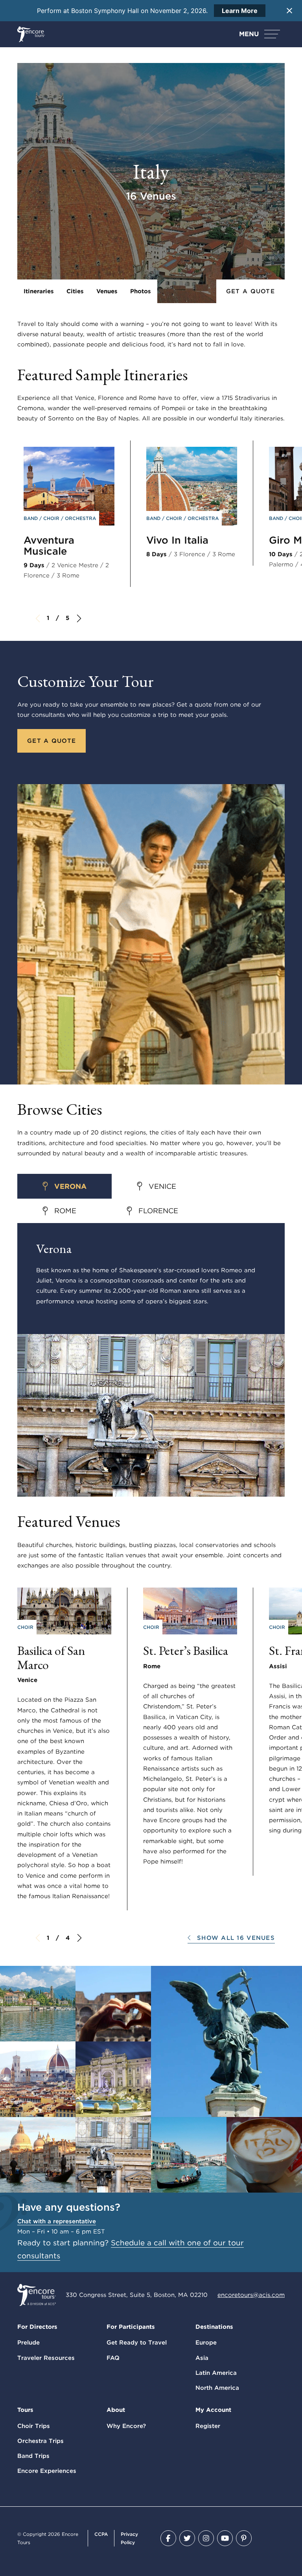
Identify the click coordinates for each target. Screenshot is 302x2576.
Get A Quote (250, 291)
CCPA (101, 2534)
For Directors (37, 2327)
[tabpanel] (151, 1360)
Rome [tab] (65, 1211)
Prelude (29, 2343)
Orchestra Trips (41, 2441)
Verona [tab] (70, 1186)
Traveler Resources (46, 2358)
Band (31, 518)
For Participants (131, 2327)
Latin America (216, 2373)
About (116, 2410)
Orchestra (80, 518)
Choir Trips (34, 2426)
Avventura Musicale (49, 546)
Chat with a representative (57, 2221)
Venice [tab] (162, 1186)
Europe (206, 2343)
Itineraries (39, 291)
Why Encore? (126, 2426)
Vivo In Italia (177, 540)
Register (208, 2426)
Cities (75, 291)
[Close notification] (289, 11)
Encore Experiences (47, 2471)
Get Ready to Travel (137, 2343)
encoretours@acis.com (251, 2295)
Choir (52, 518)
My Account (213, 2410)
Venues (107, 291)
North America (217, 2388)
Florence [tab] (158, 1211)
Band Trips (33, 2456)
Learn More (240, 11)
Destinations (214, 2327)
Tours (25, 2410)
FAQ (113, 2358)
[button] (231, 1938)
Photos (141, 291)
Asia (202, 2358)
